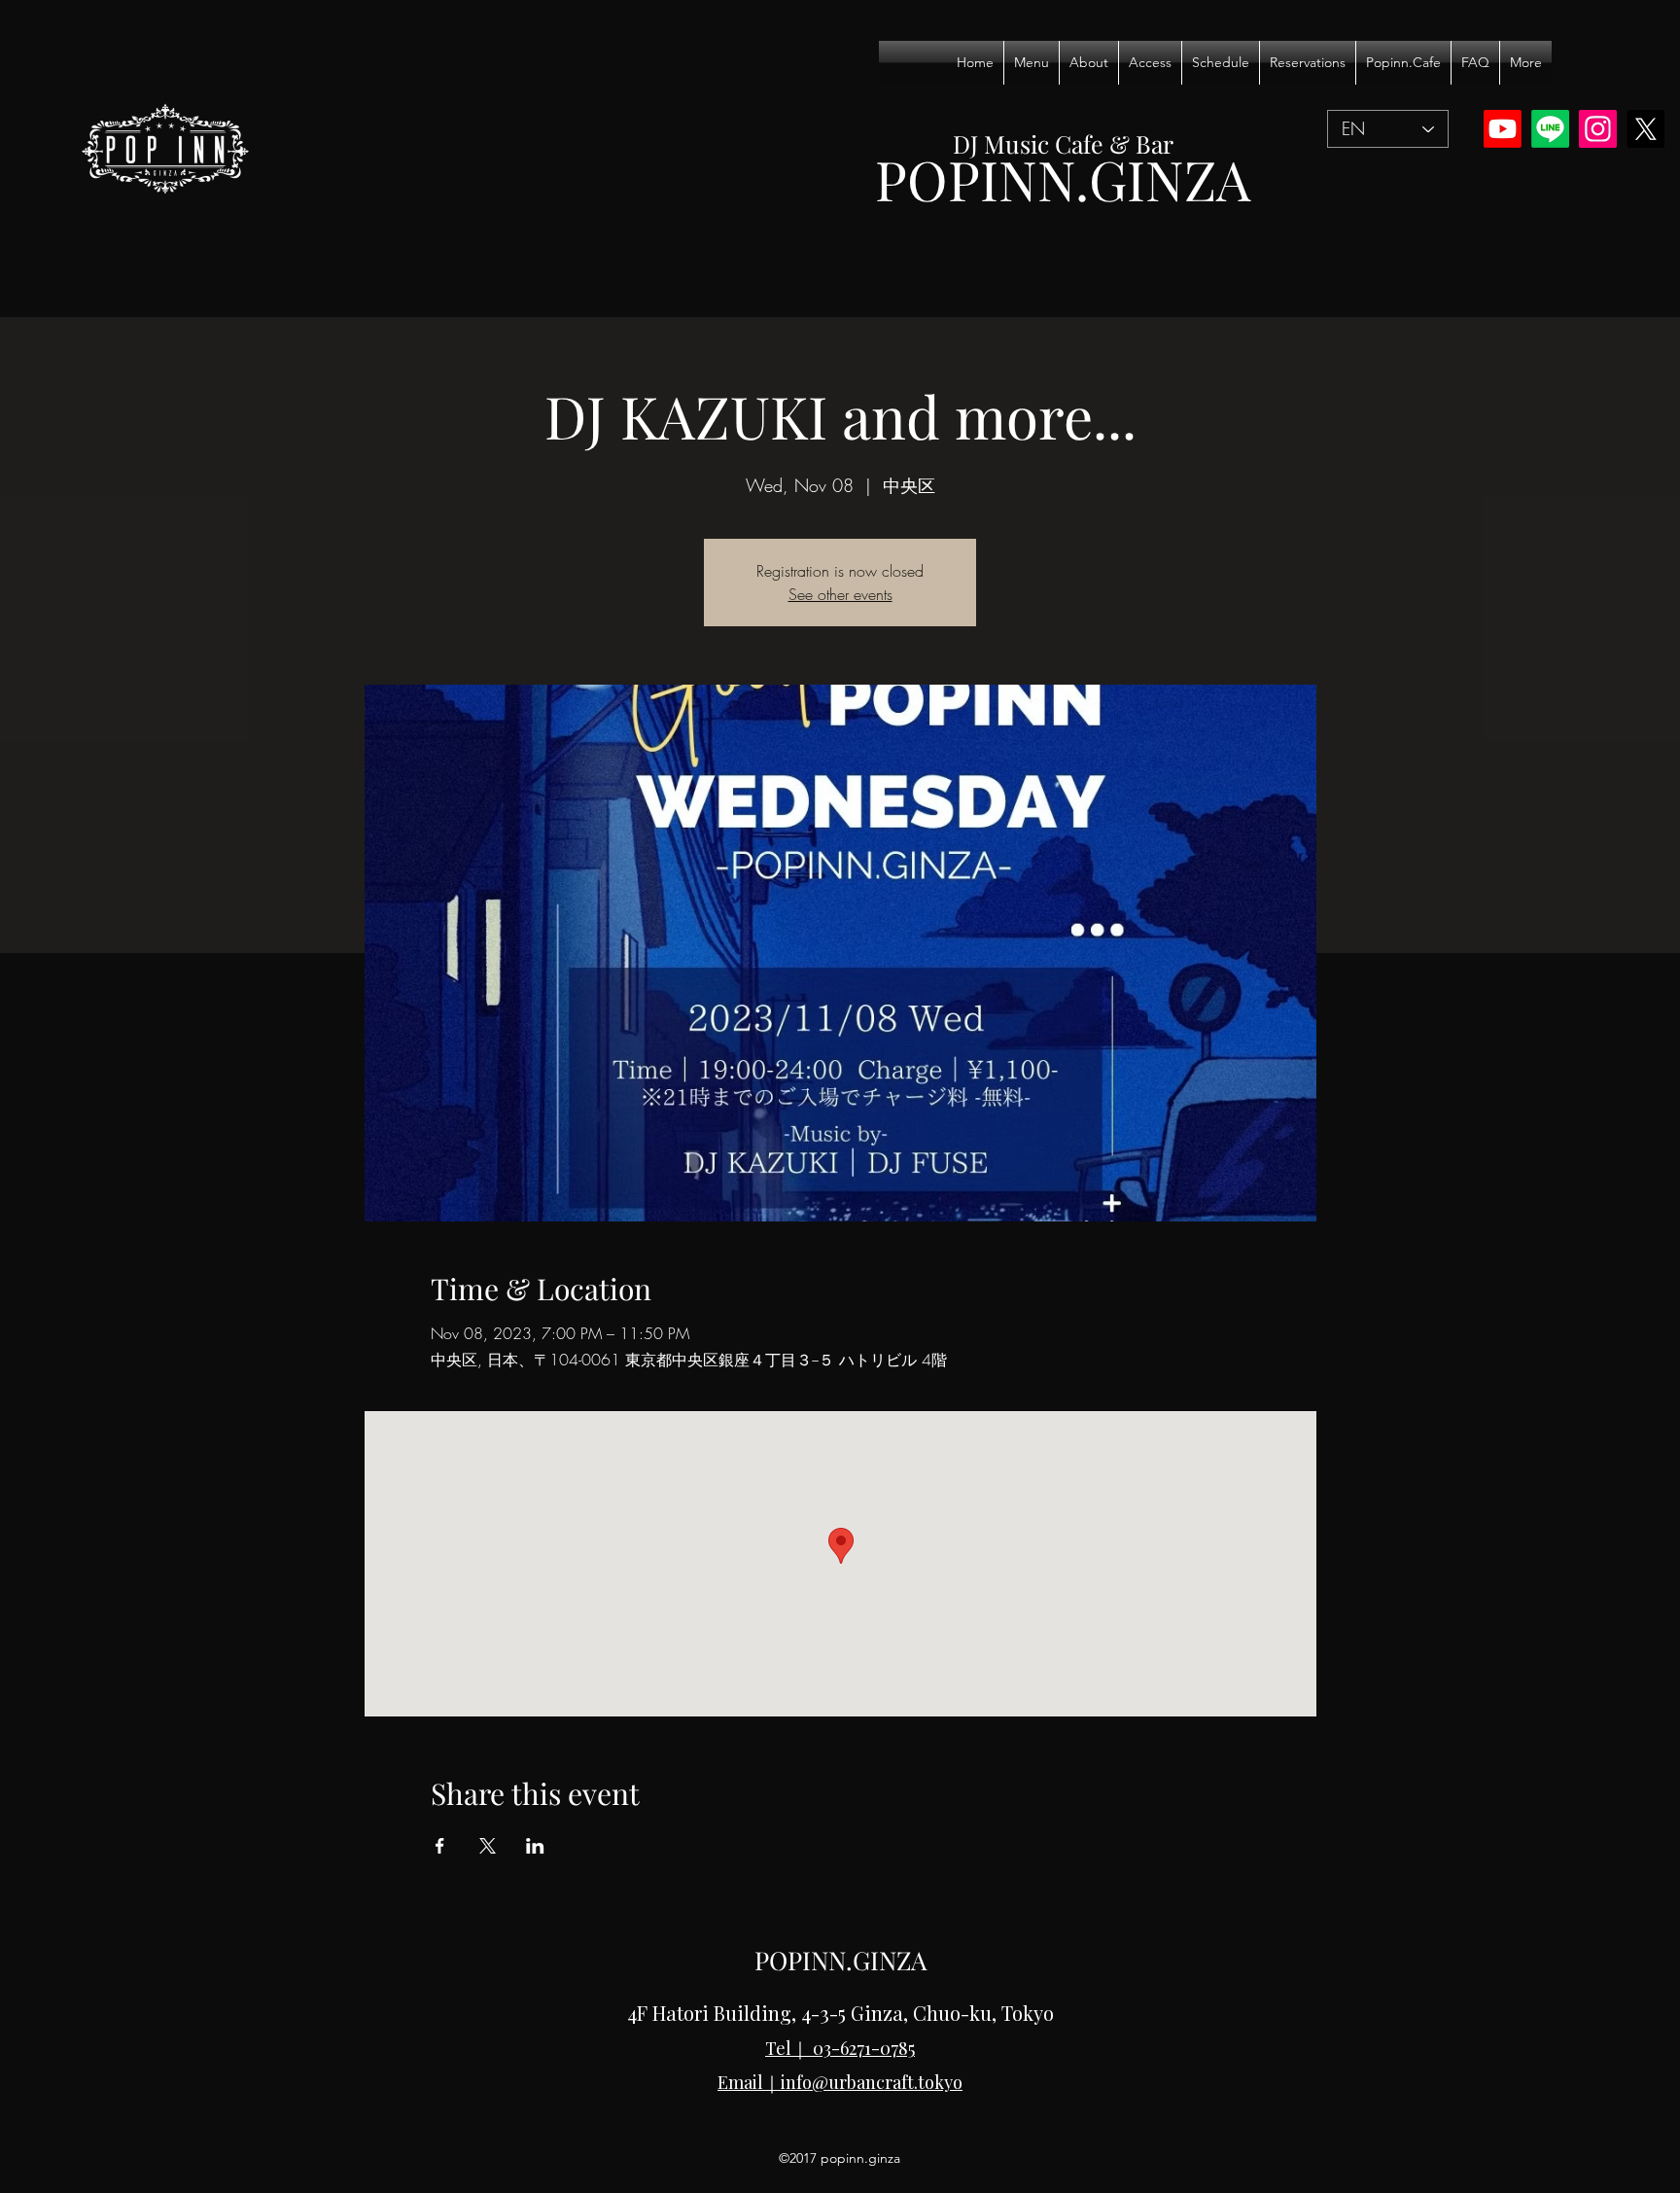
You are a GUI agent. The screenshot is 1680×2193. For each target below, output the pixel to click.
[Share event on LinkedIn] (535, 1846)
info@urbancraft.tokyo (872, 2082)
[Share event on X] (488, 1846)
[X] (1645, 129)
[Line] (1550, 129)
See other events (840, 594)
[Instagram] (1598, 129)
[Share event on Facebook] (440, 1846)
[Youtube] (1503, 129)
